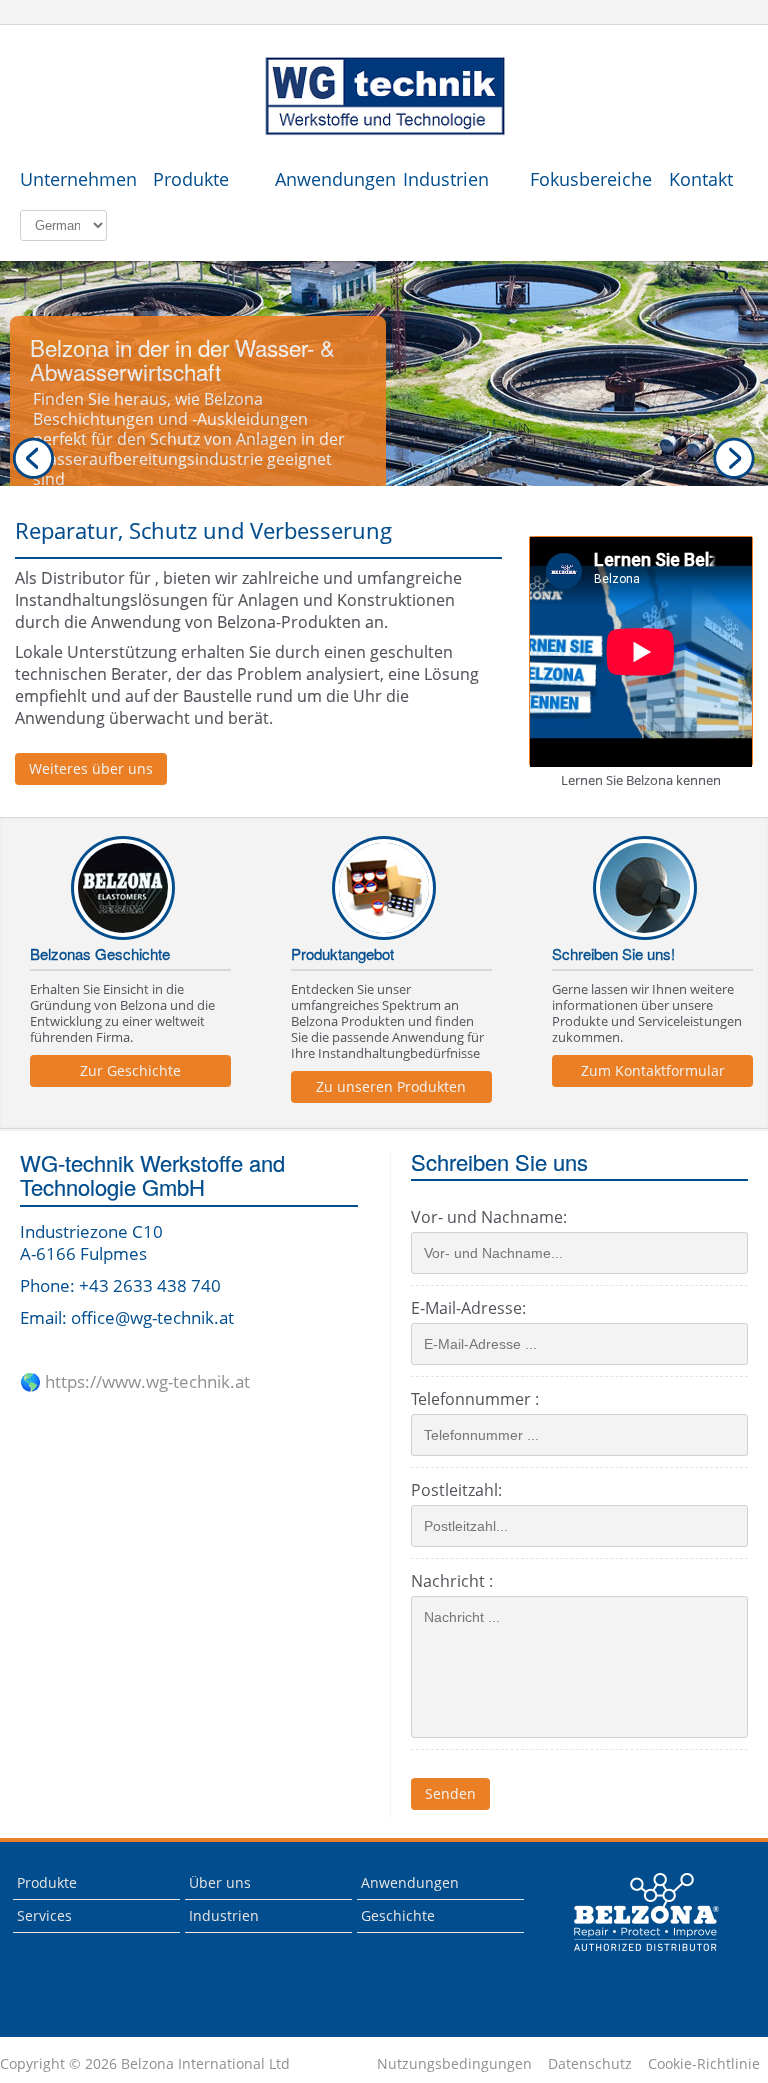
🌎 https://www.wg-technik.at (135, 1382)
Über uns (220, 1882)
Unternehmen (73, 179)
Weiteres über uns (91, 768)
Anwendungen (328, 179)
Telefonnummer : (475, 1399)
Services (44, 1915)
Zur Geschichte (130, 1070)
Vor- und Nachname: (489, 1217)
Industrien (446, 179)
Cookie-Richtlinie (704, 2064)
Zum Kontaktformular (653, 1070)
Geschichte (398, 1915)
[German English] (63, 224)
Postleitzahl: (456, 1490)
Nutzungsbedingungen (454, 2064)
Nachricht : (452, 1581)
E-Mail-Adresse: (468, 1308)
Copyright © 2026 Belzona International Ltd (145, 2064)
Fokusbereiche (583, 179)
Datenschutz (590, 2064)
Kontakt (701, 179)
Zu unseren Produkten (391, 1086)
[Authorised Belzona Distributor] (384, 96)
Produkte (191, 179)
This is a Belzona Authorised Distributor (647, 1912)
